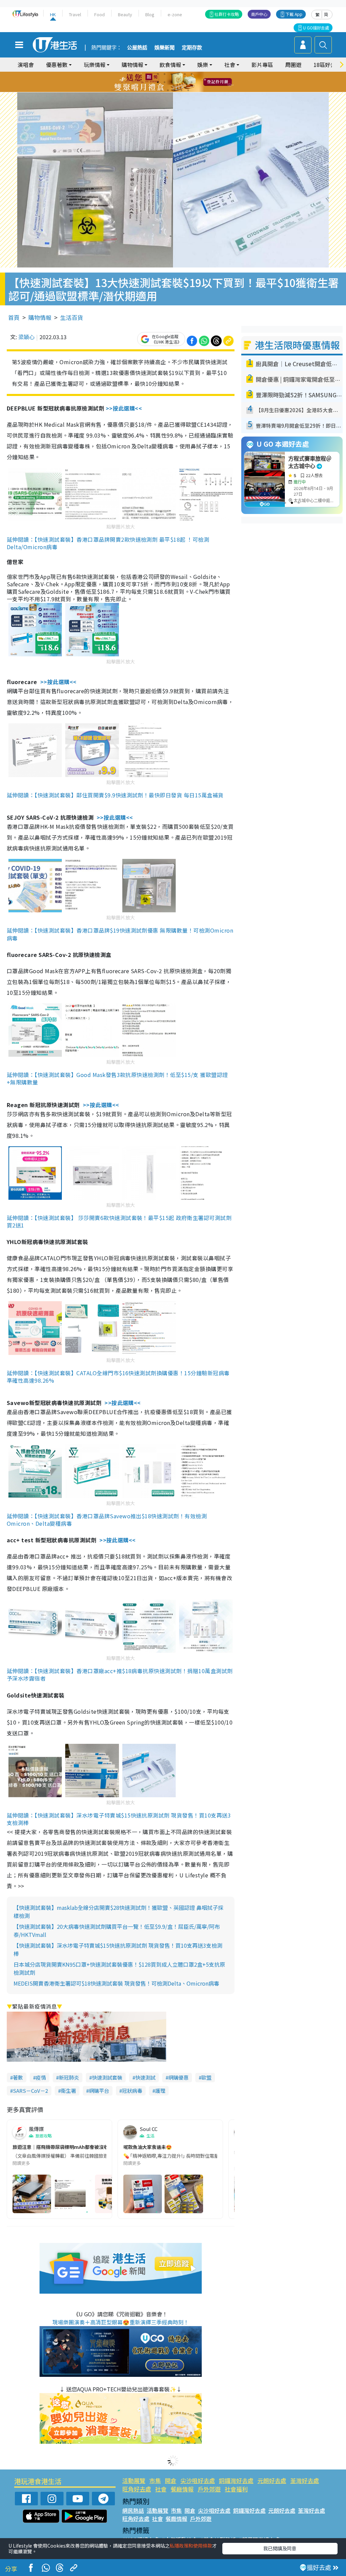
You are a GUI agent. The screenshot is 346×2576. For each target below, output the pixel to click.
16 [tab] (181, 90)
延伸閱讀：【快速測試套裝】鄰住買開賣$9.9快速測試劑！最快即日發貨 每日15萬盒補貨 (115, 795)
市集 (155, 2480)
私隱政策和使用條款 (191, 2546)
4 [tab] (178, 74)
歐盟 (206, 2077)
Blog (150, 14)
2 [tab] (165, 74)
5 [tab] (185, 74)
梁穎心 (26, 337)
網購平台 (99, 2091)
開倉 (171, 2480)
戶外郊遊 (209, 2489)
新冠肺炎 (69, 2077)
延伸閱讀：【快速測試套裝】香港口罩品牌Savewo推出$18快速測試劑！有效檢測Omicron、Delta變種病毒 (107, 1520)
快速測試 (145, 2077)
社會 (161, 2489)
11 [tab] (185, 82)
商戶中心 (259, 14)
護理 (160, 2091)
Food (100, 14)
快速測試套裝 (107, 2077)
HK (53, 14)
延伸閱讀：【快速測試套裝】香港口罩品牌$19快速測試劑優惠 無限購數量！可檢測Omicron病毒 (120, 934)
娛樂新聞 (165, 48)
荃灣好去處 (305, 2480)
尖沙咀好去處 (198, 2480)
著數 (18, 2077)
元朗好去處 (272, 2480)
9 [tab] (171, 82)
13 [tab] (161, 90)
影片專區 (262, 65)
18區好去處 (327, 65)
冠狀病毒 (132, 2091)
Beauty (125, 14)
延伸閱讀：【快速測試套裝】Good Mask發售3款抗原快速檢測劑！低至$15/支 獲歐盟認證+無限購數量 (117, 1078)
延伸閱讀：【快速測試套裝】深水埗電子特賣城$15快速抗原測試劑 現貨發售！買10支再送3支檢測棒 (119, 1819)
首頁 (14, 317)
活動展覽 (134, 2480)
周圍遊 (293, 65)
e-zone (175, 14)
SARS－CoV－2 (30, 2091)
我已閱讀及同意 (280, 2548)
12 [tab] (192, 82)
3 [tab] (171, 74)
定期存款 (192, 48)
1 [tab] (158, 74)
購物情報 (40, 317)
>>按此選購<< (124, 408)
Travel (75, 14)
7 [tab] (158, 82)
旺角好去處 (137, 2489)
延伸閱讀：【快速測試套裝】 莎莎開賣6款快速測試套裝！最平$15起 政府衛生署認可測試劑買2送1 (119, 1221)
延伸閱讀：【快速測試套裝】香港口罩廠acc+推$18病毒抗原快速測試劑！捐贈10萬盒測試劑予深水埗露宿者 (120, 1675)
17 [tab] (188, 90)
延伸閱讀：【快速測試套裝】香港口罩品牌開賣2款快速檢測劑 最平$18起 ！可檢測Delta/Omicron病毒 (108, 543)
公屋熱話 (137, 48)
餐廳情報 (182, 2489)
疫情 (41, 2077)
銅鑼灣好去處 (236, 2480)
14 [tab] (168, 90)
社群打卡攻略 (227, 14)
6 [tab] (192, 74)
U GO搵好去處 (316, 28)
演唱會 (26, 65)
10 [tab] (178, 82)
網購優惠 (178, 2077)
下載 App (294, 14)
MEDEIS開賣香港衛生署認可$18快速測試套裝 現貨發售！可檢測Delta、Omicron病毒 (116, 1983)
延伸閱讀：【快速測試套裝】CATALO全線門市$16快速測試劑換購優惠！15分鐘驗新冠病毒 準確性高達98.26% (118, 1377)
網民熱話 (133, 2510)
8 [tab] (165, 82)
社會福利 (236, 2489)
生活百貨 (72, 317)
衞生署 (68, 2091)
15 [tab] (175, 90)
